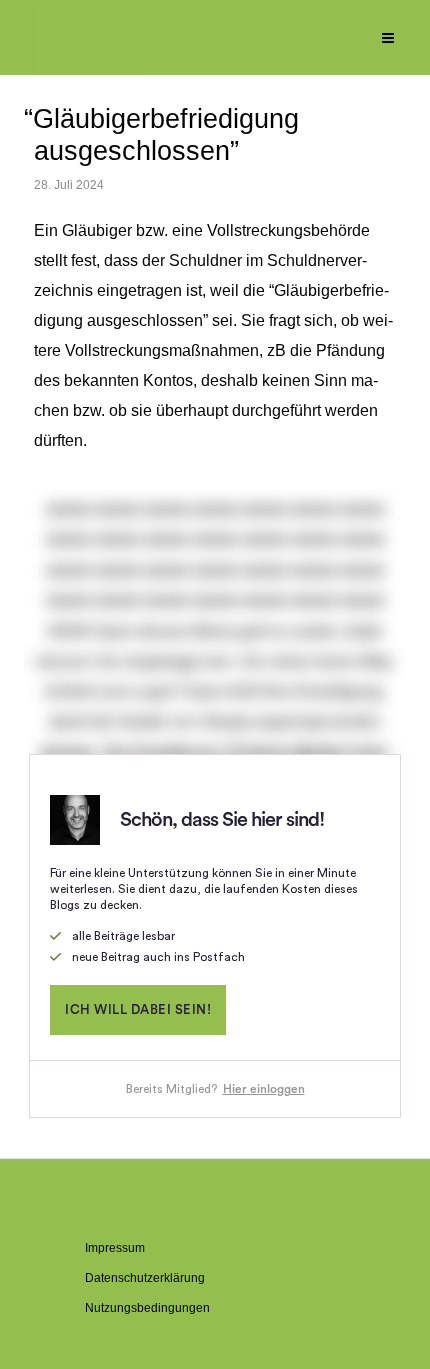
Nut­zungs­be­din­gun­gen (147, 1308)
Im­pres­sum (115, 1248)
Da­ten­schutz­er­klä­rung (145, 1278)
